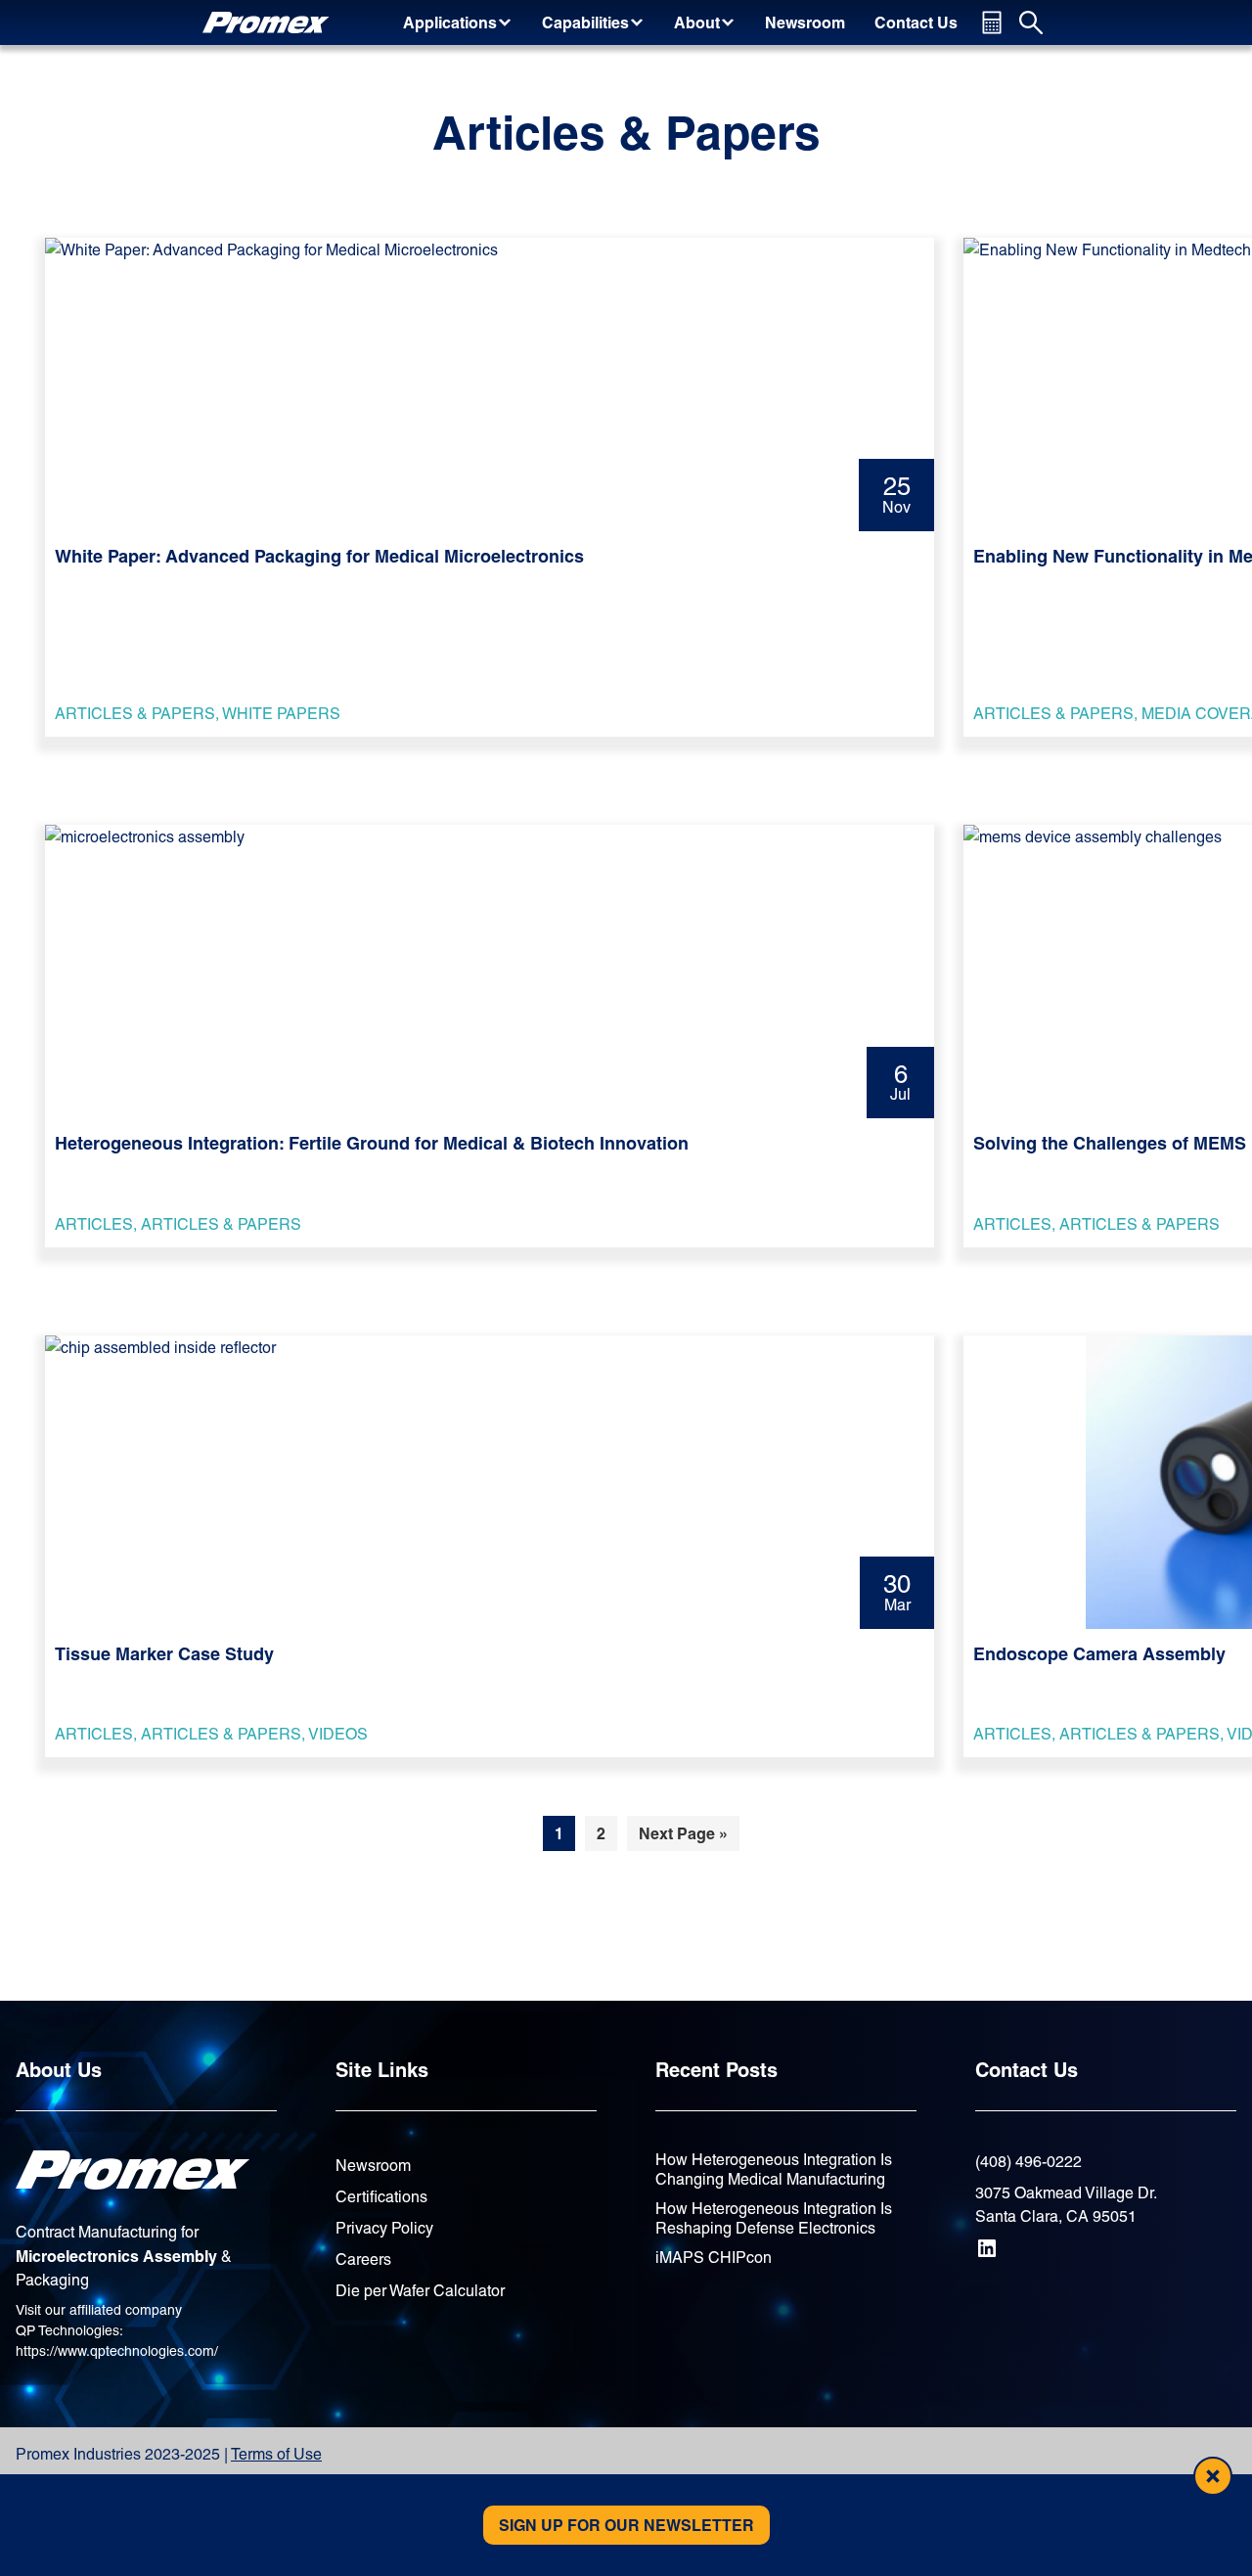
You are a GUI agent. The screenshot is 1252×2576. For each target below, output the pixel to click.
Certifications (381, 2197)
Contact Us (1027, 2070)
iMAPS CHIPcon (714, 2258)
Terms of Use (276, 2454)
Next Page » (683, 1837)
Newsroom (373, 2166)
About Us (59, 2070)
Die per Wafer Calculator (420, 2291)
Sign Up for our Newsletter (626, 2525)
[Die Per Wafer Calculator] (992, 23)
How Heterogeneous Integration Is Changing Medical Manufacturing (774, 2169)
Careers (363, 2260)
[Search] (1031, 23)
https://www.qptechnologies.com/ (117, 2351)
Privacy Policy (384, 2228)
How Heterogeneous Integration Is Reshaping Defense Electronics (774, 2218)
